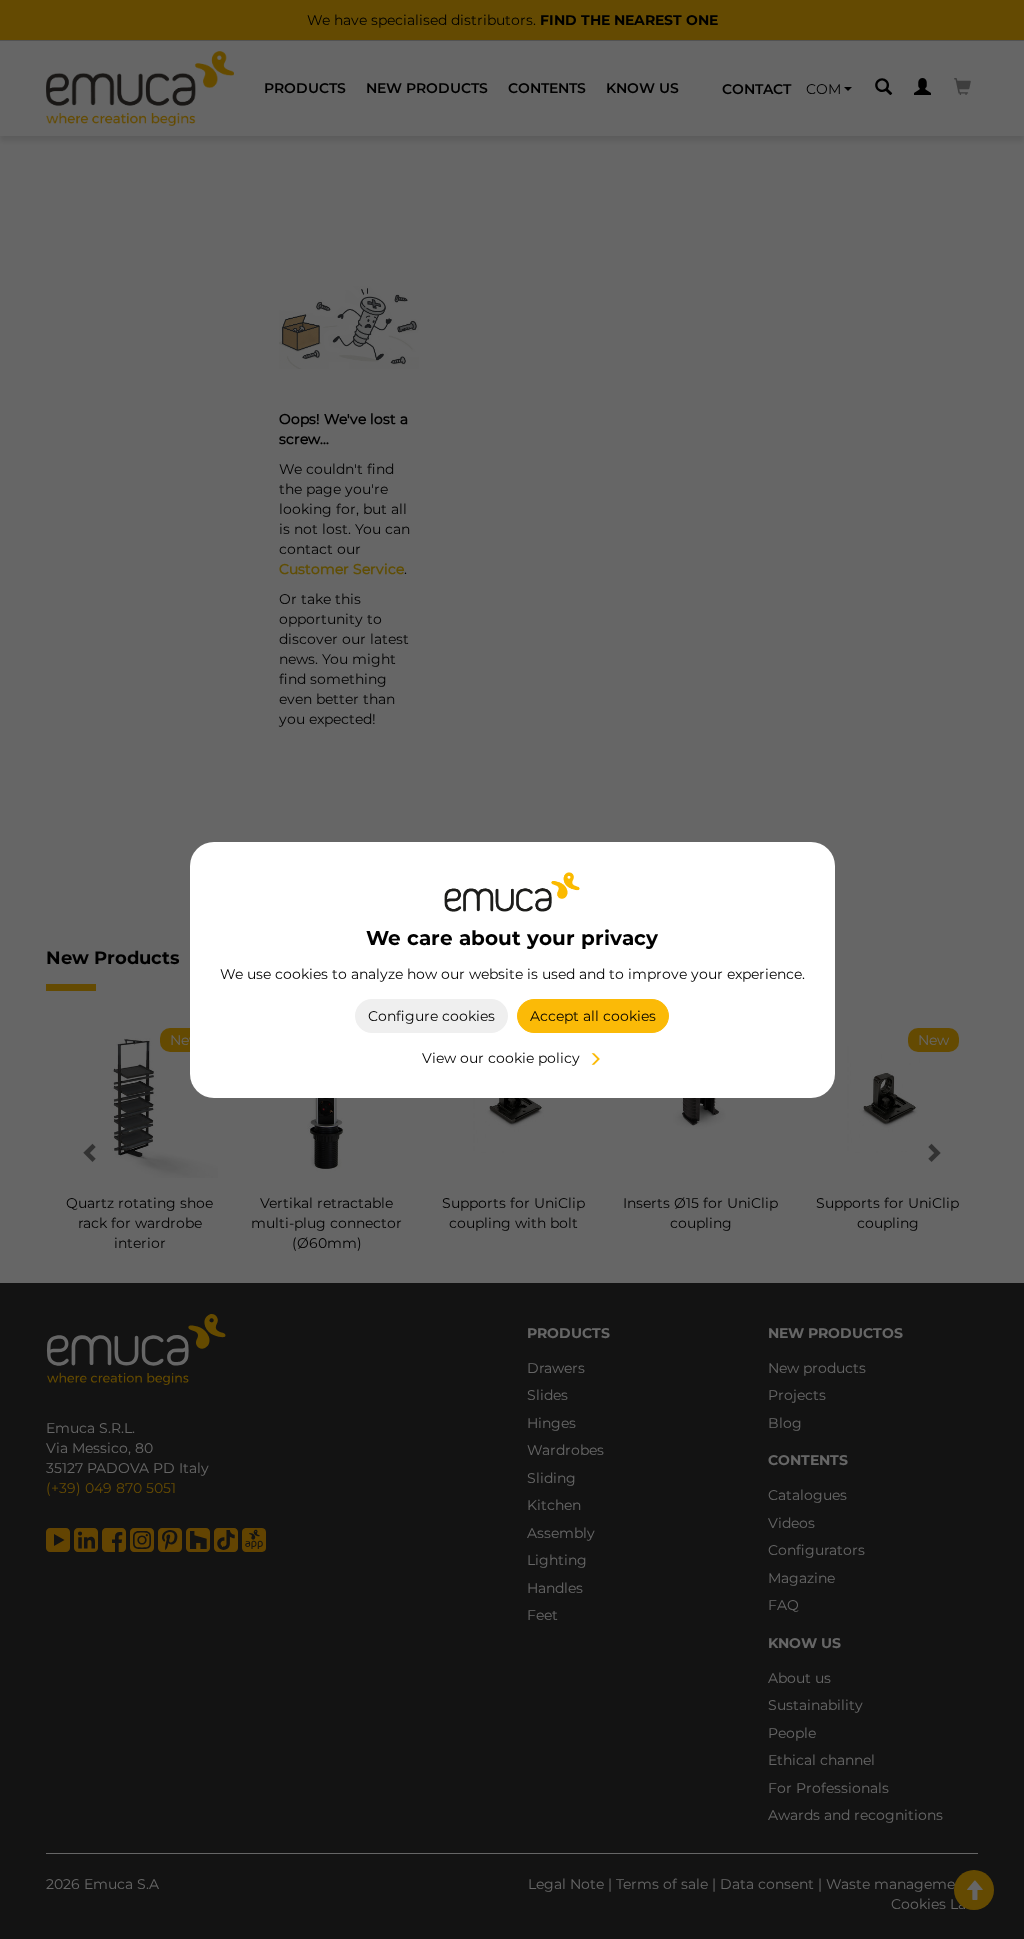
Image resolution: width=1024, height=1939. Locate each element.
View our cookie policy (501, 1058)
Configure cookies (431, 1016)
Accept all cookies (593, 1016)
